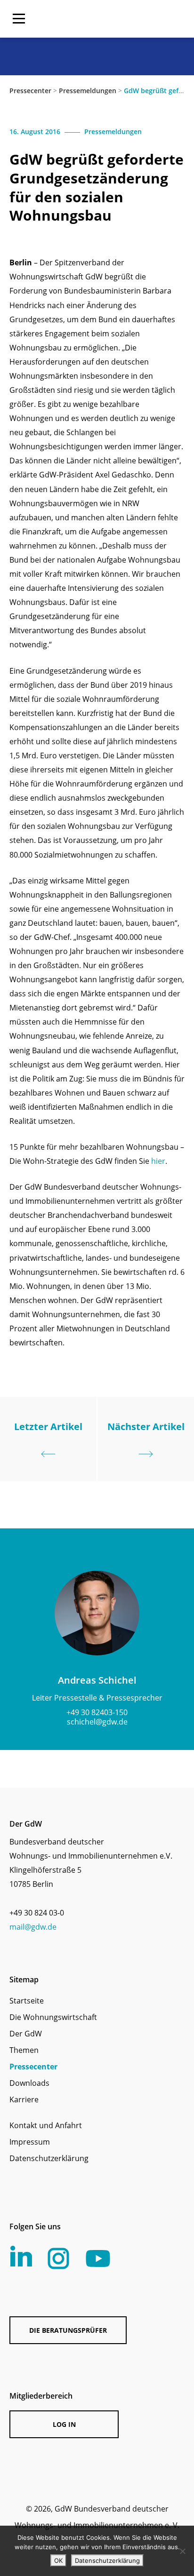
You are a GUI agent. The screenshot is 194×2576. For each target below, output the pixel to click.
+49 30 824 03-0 (37, 1913)
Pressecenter (30, 91)
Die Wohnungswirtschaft (53, 2017)
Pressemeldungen (88, 91)
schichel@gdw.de (97, 1722)
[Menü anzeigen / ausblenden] (19, 19)
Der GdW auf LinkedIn (21, 2256)
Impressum (30, 2142)
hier (158, 1161)
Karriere (24, 2099)
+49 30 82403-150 (97, 1712)
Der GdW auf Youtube (98, 2258)
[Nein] (182, 2551)
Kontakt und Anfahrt (46, 2125)
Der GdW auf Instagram (58, 2258)
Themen (24, 2050)
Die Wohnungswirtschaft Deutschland (124, 19)
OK (58, 2560)
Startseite (27, 2001)
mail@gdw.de (33, 1927)
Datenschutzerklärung (49, 2158)
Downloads (29, 2083)
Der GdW (26, 2034)
